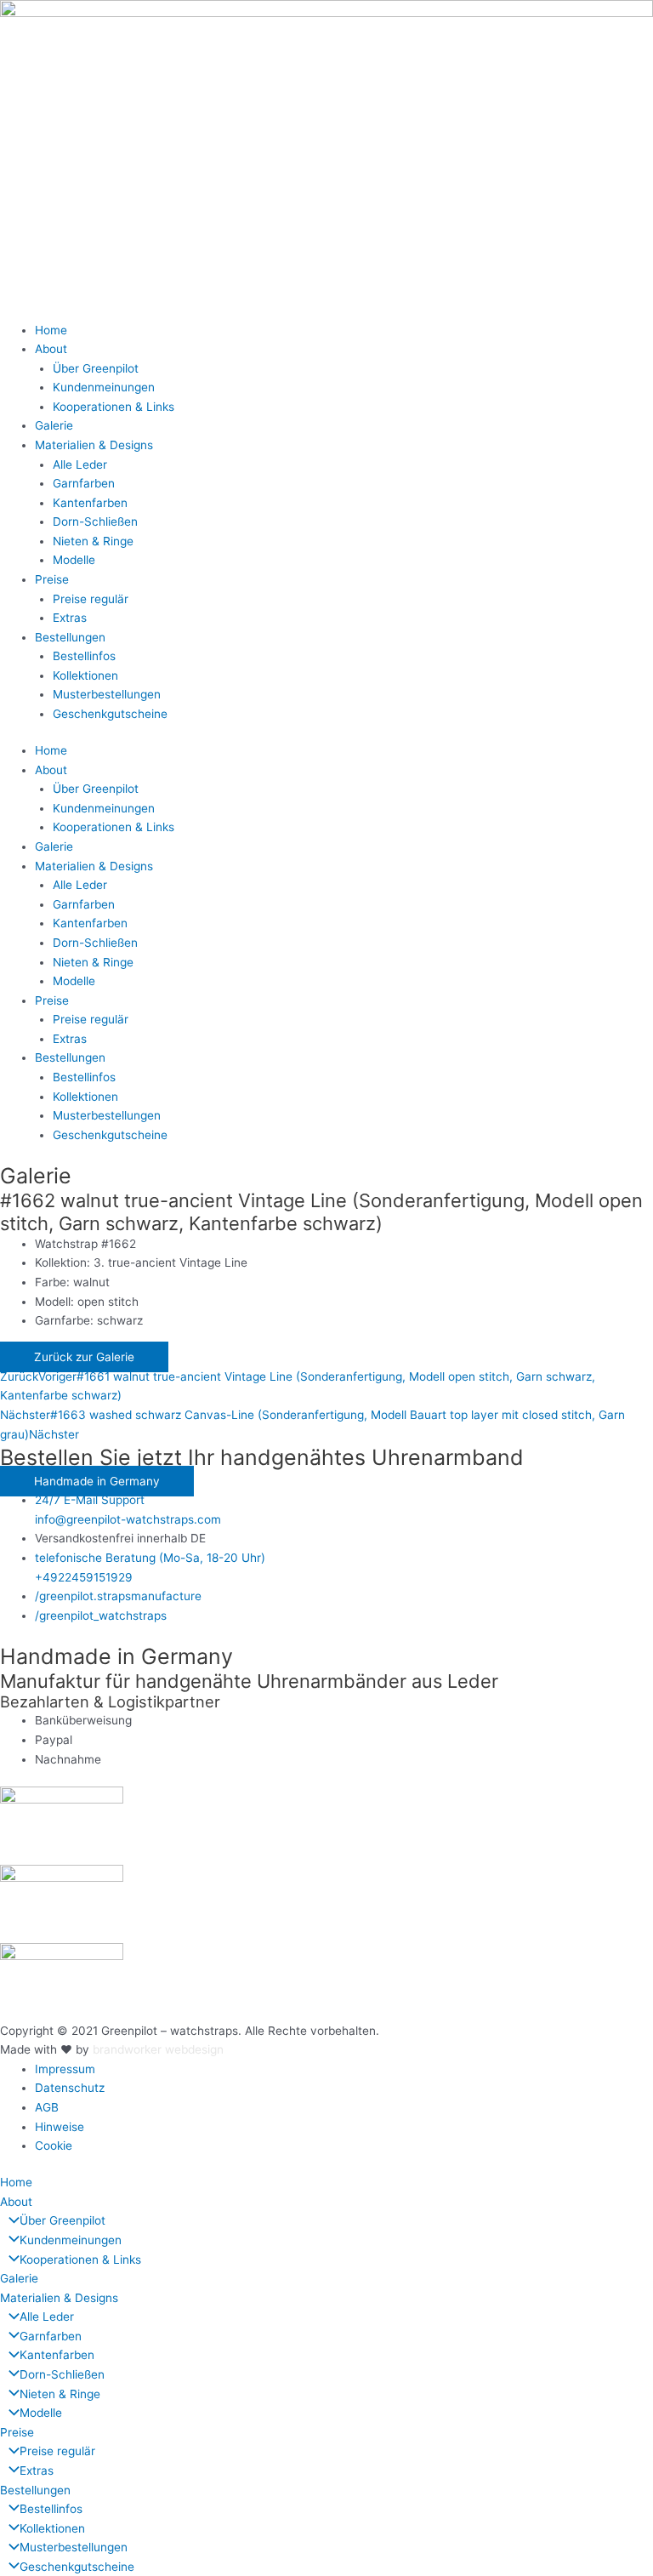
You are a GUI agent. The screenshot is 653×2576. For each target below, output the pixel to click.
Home (51, 330)
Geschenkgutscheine (110, 714)
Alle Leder (80, 464)
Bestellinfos (84, 656)
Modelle (74, 560)
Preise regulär (91, 599)
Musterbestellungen (107, 694)
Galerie (54, 425)
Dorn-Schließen (95, 521)
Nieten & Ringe (93, 541)
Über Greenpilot (96, 368)
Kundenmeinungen (104, 387)
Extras (70, 618)
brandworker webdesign (158, 2049)
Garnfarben (84, 483)
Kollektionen (85, 675)
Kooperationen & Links (114, 407)
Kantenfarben (90, 503)
